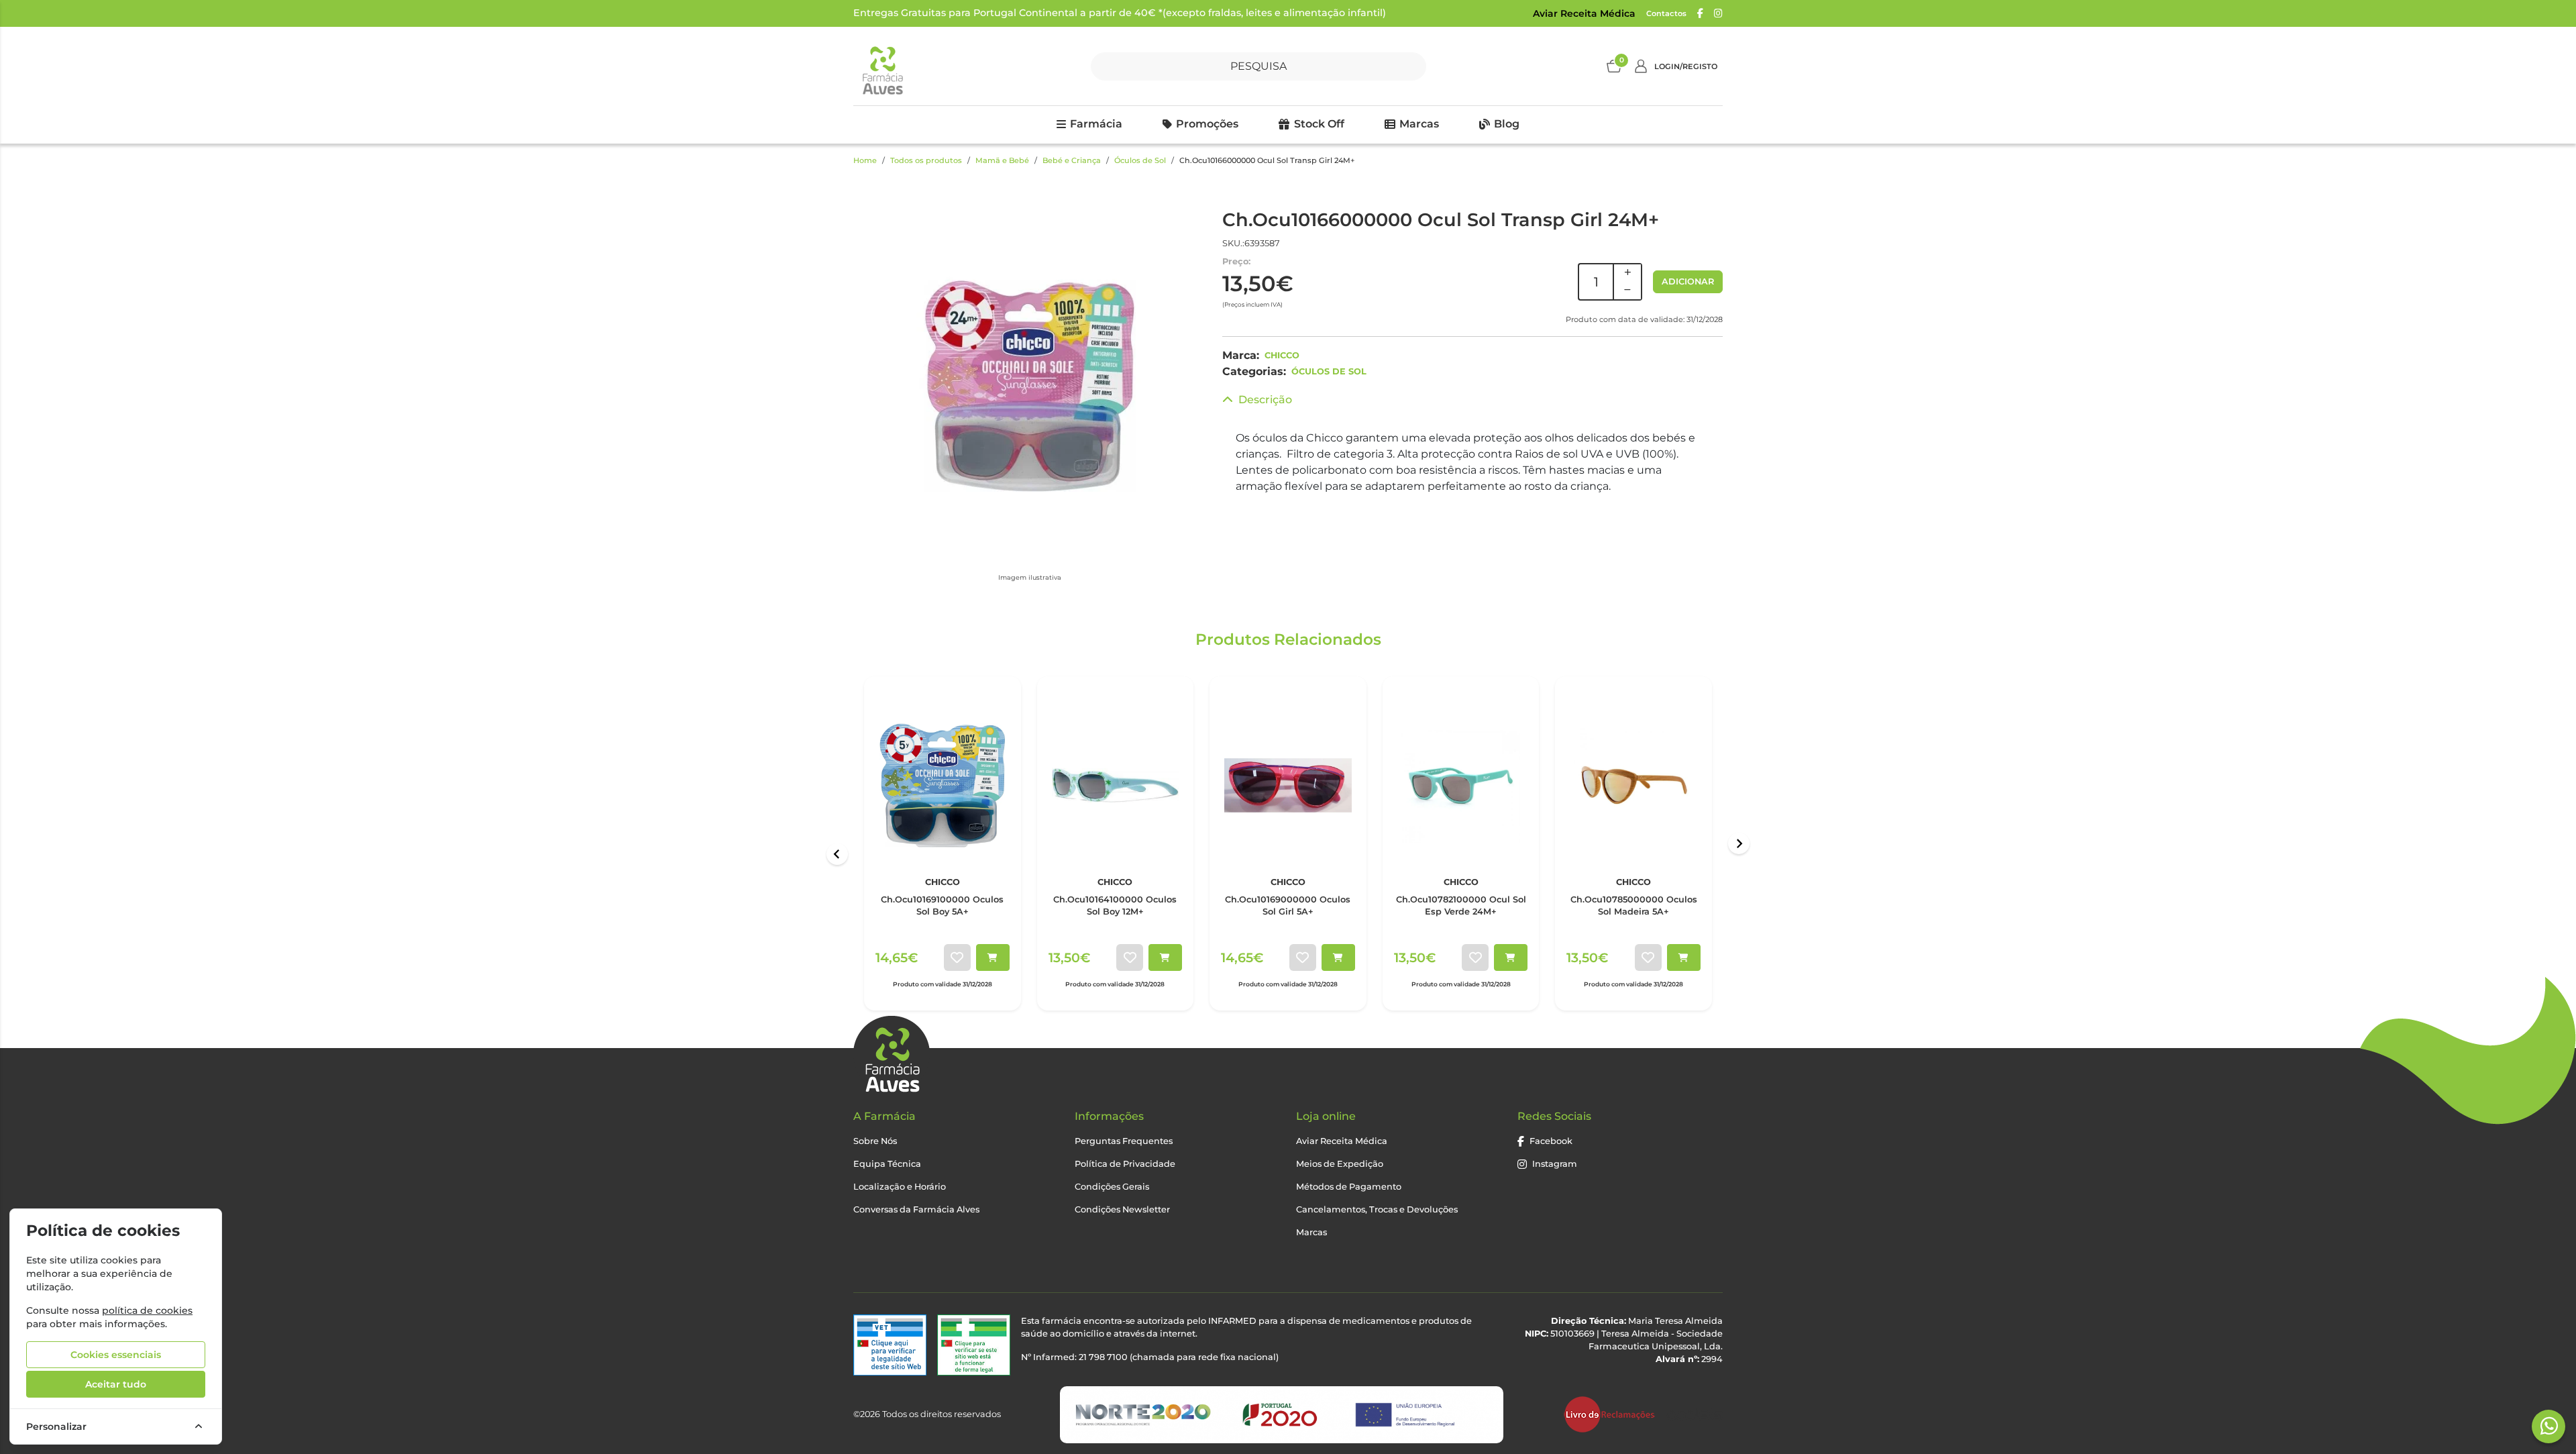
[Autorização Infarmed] (974, 1345)
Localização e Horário (900, 1187)
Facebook (1551, 1141)
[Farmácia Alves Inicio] (882, 66)
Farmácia (1096, 124)
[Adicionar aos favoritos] (957, 957)
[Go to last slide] (837, 854)
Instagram (1555, 1164)
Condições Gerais (1112, 1187)
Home (865, 160)
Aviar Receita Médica (1584, 13)
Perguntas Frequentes (1124, 1141)
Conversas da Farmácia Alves (916, 1209)
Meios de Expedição (1340, 1164)
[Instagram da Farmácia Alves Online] (1718, 13)
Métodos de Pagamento (1349, 1187)
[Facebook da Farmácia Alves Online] (1700, 13)
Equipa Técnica (887, 1164)
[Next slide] (1739, 843)
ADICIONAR (1688, 281)
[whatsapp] (2549, 1426)
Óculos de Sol (1140, 160)
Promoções (1207, 124)
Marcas (1419, 124)
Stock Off (1319, 124)
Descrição (1265, 400)
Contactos (1666, 13)
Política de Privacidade (1125, 1164)
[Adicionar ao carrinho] (993, 957)
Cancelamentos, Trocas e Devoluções (1377, 1209)
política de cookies (147, 1310)
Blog (1507, 124)
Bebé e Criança (1072, 160)
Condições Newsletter (1122, 1209)
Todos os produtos (926, 160)
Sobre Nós (875, 1141)
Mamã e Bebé (1002, 160)
